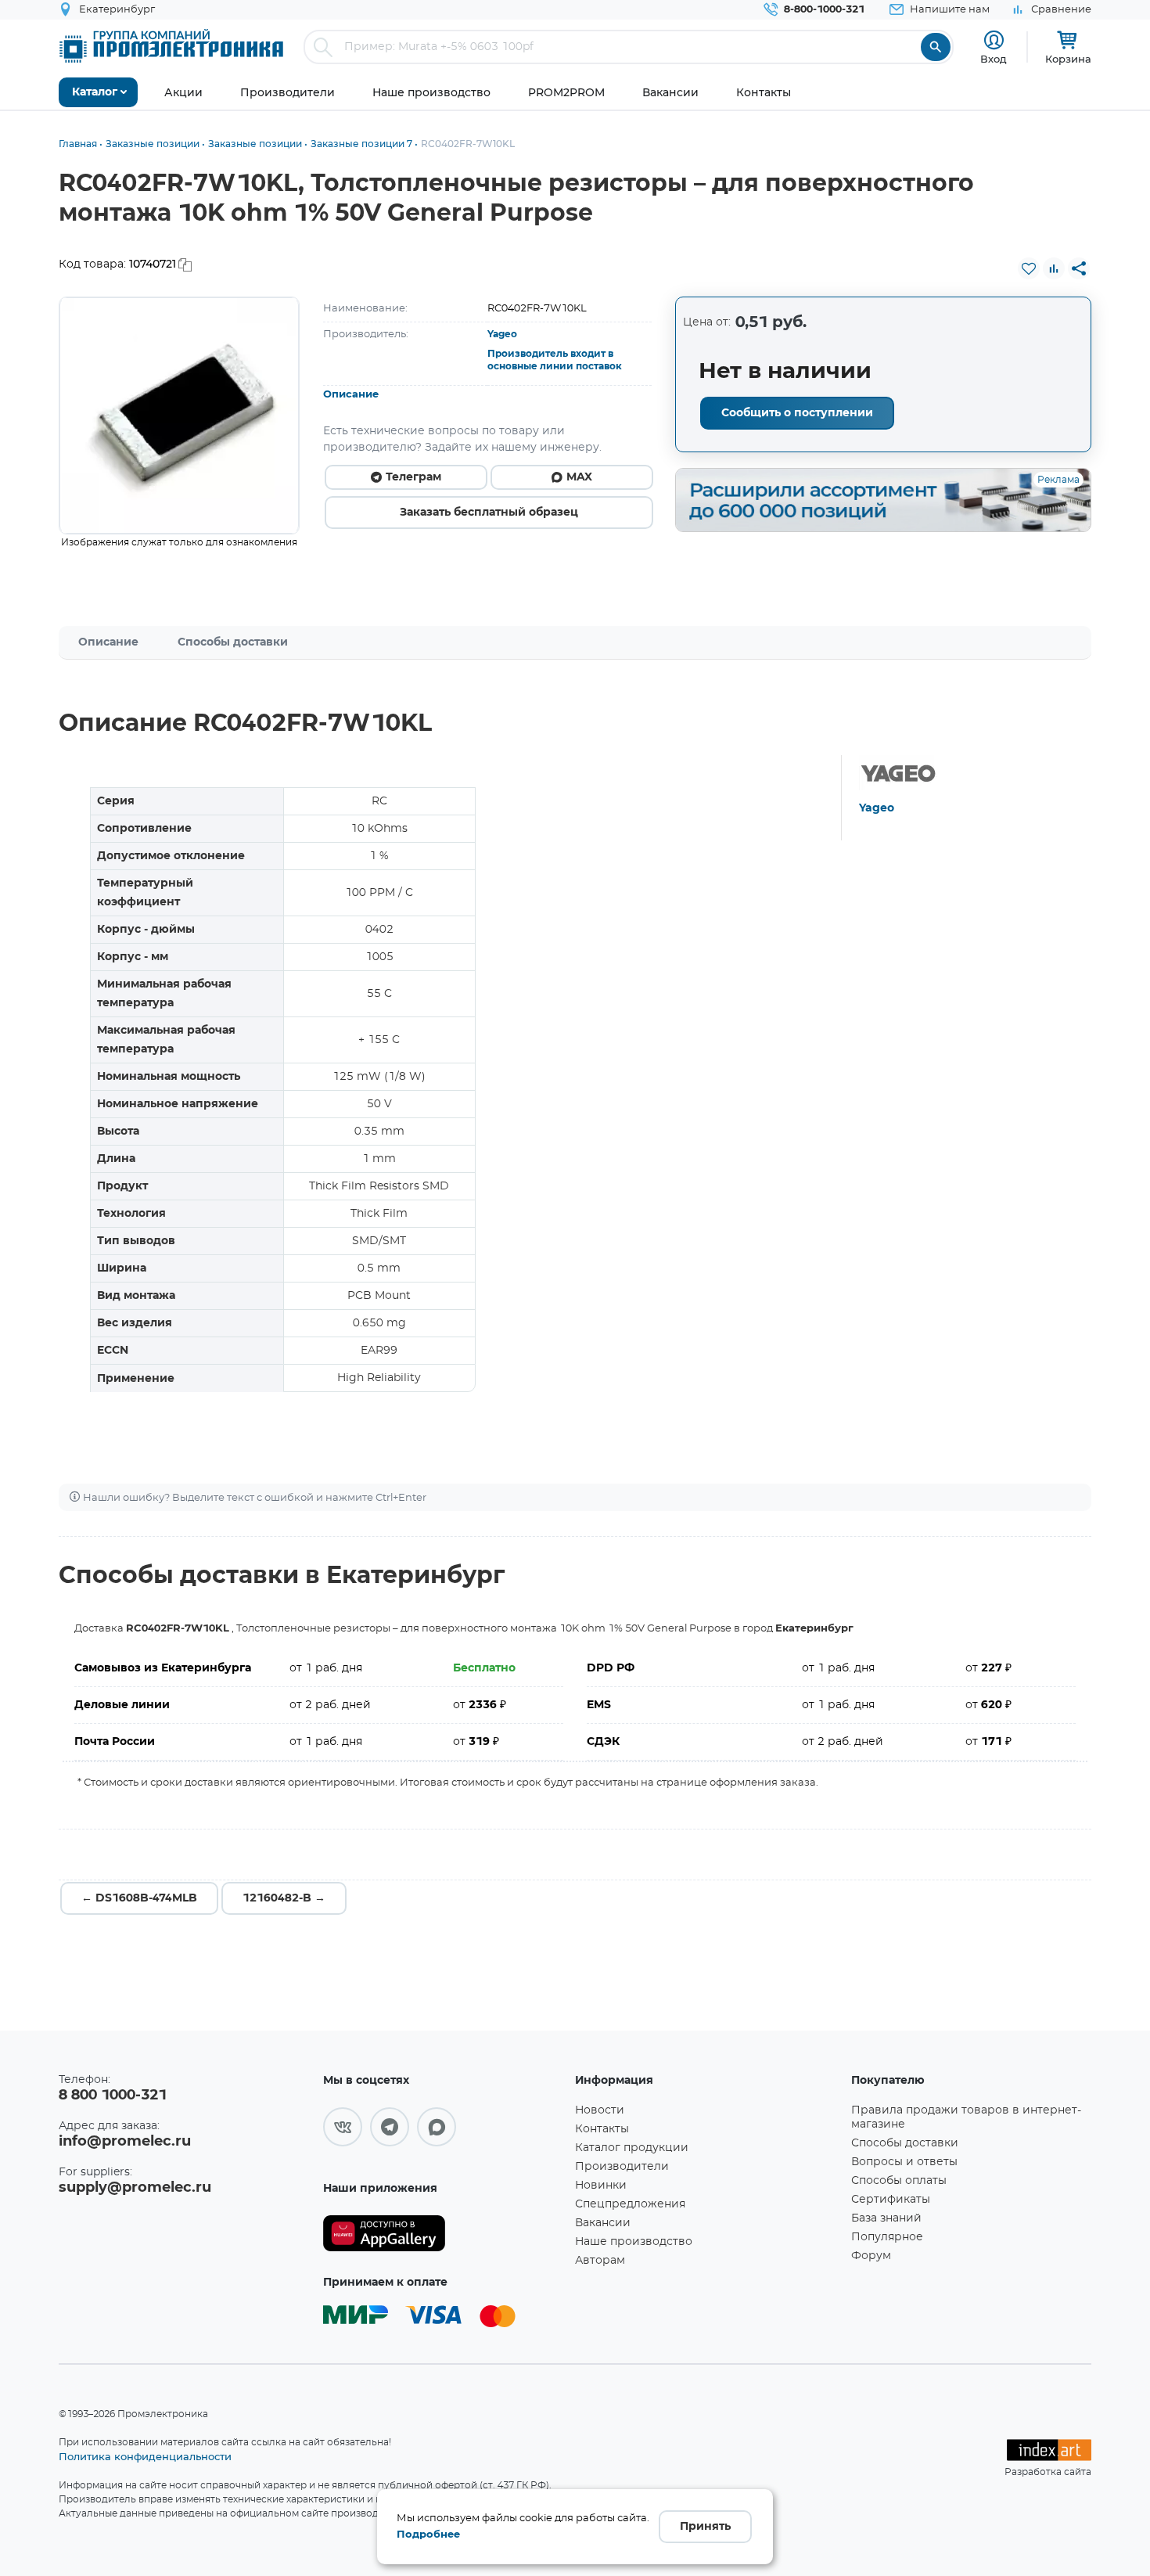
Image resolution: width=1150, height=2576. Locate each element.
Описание (351, 395)
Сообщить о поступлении (797, 413)
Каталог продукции (632, 2148)
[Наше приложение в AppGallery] (444, 2234)
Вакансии (603, 2223)
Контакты (602, 2129)
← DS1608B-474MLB (139, 1898)
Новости (600, 2110)
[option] (179, 416)
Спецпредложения (630, 2204)
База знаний (886, 2218)
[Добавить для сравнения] (1054, 268)
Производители (622, 2167)
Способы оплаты (899, 2181)
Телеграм (413, 477)
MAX (579, 477)
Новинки (601, 2186)
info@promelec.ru (125, 2142)
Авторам (600, 2261)
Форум (871, 2256)
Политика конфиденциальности (145, 2456)
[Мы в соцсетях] (343, 2127)
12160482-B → (284, 1898)
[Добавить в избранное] (1029, 268)
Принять (705, 2527)
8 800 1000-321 (113, 2096)
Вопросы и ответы (904, 2162)
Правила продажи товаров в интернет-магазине (966, 2117)
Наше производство (634, 2242)
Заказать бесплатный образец (489, 513)
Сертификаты (891, 2200)
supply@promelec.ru (135, 2188)
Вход (994, 59)
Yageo (502, 334)
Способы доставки (233, 642)
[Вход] (994, 40)
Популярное (887, 2237)
